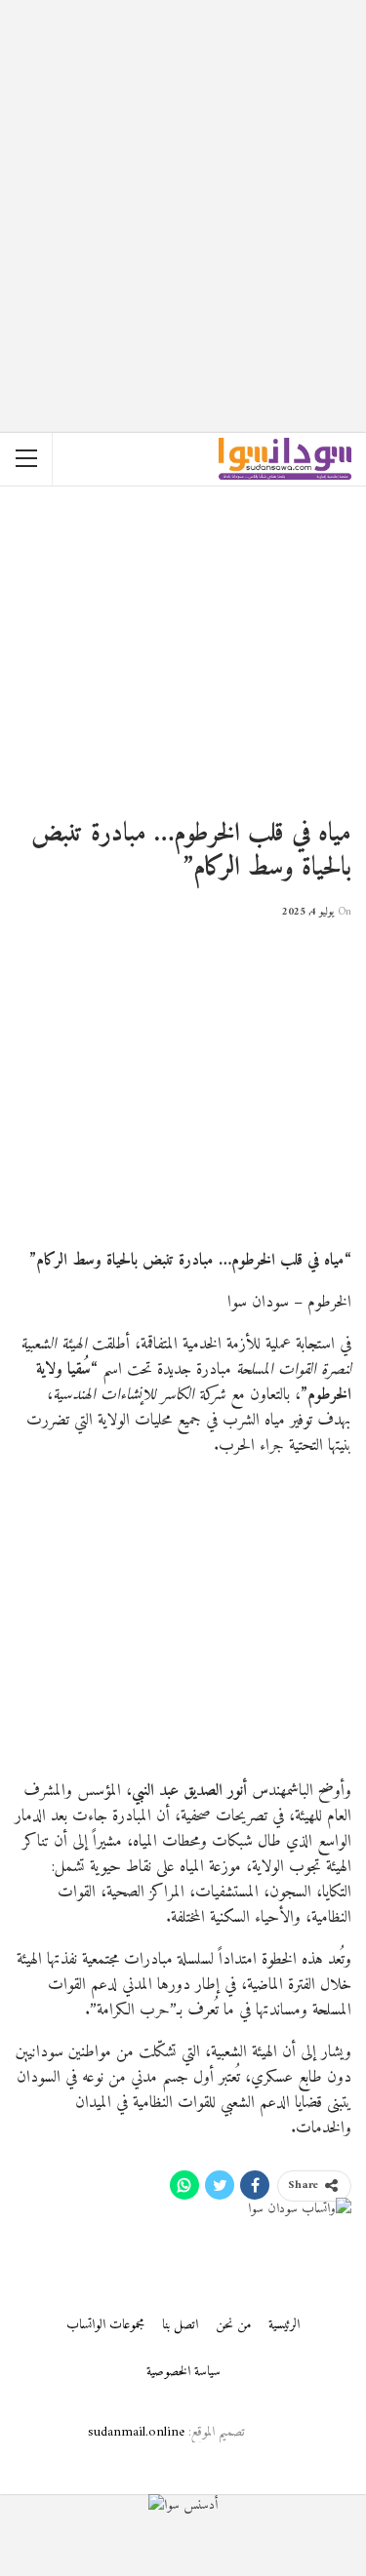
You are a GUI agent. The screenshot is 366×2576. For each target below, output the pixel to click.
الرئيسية (284, 2325)
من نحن (233, 2325)
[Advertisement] (183, 183)
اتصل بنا (180, 2325)
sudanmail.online (136, 2432)
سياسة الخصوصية (183, 2372)
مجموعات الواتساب (105, 2325)
